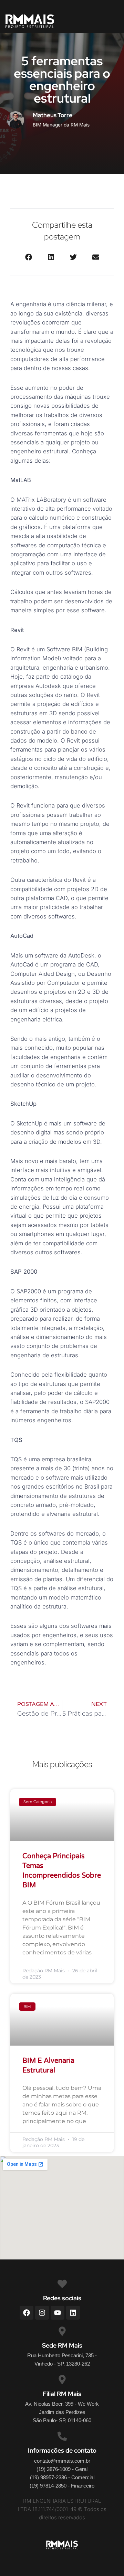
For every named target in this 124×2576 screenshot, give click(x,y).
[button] (28, 257)
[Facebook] (27, 2313)
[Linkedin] (73, 2313)
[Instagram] (42, 2313)
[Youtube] (58, 2313)
